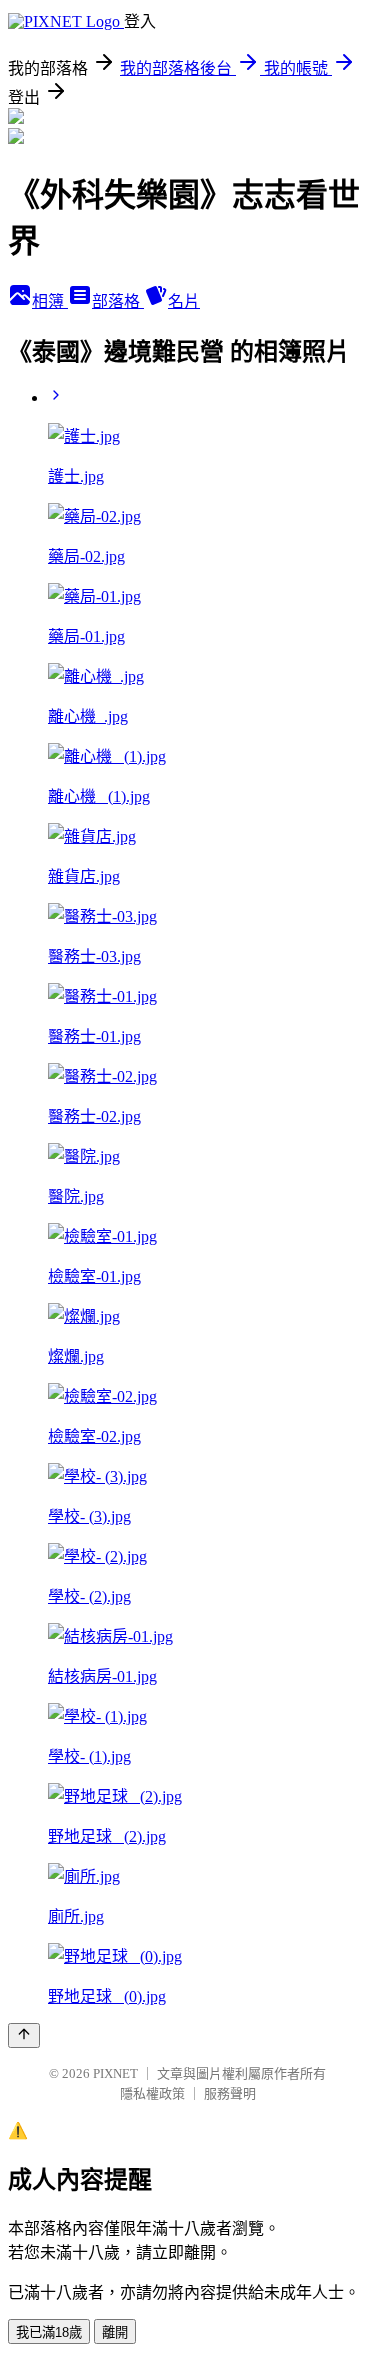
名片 (184, 301)
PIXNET (115, 2073)
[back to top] (24, 2035)
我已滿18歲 (49, 2332)
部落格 (118, 301)
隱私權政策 (152, 2093)
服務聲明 (230, 2093)
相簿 (50, 301)
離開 (115, 2332)
